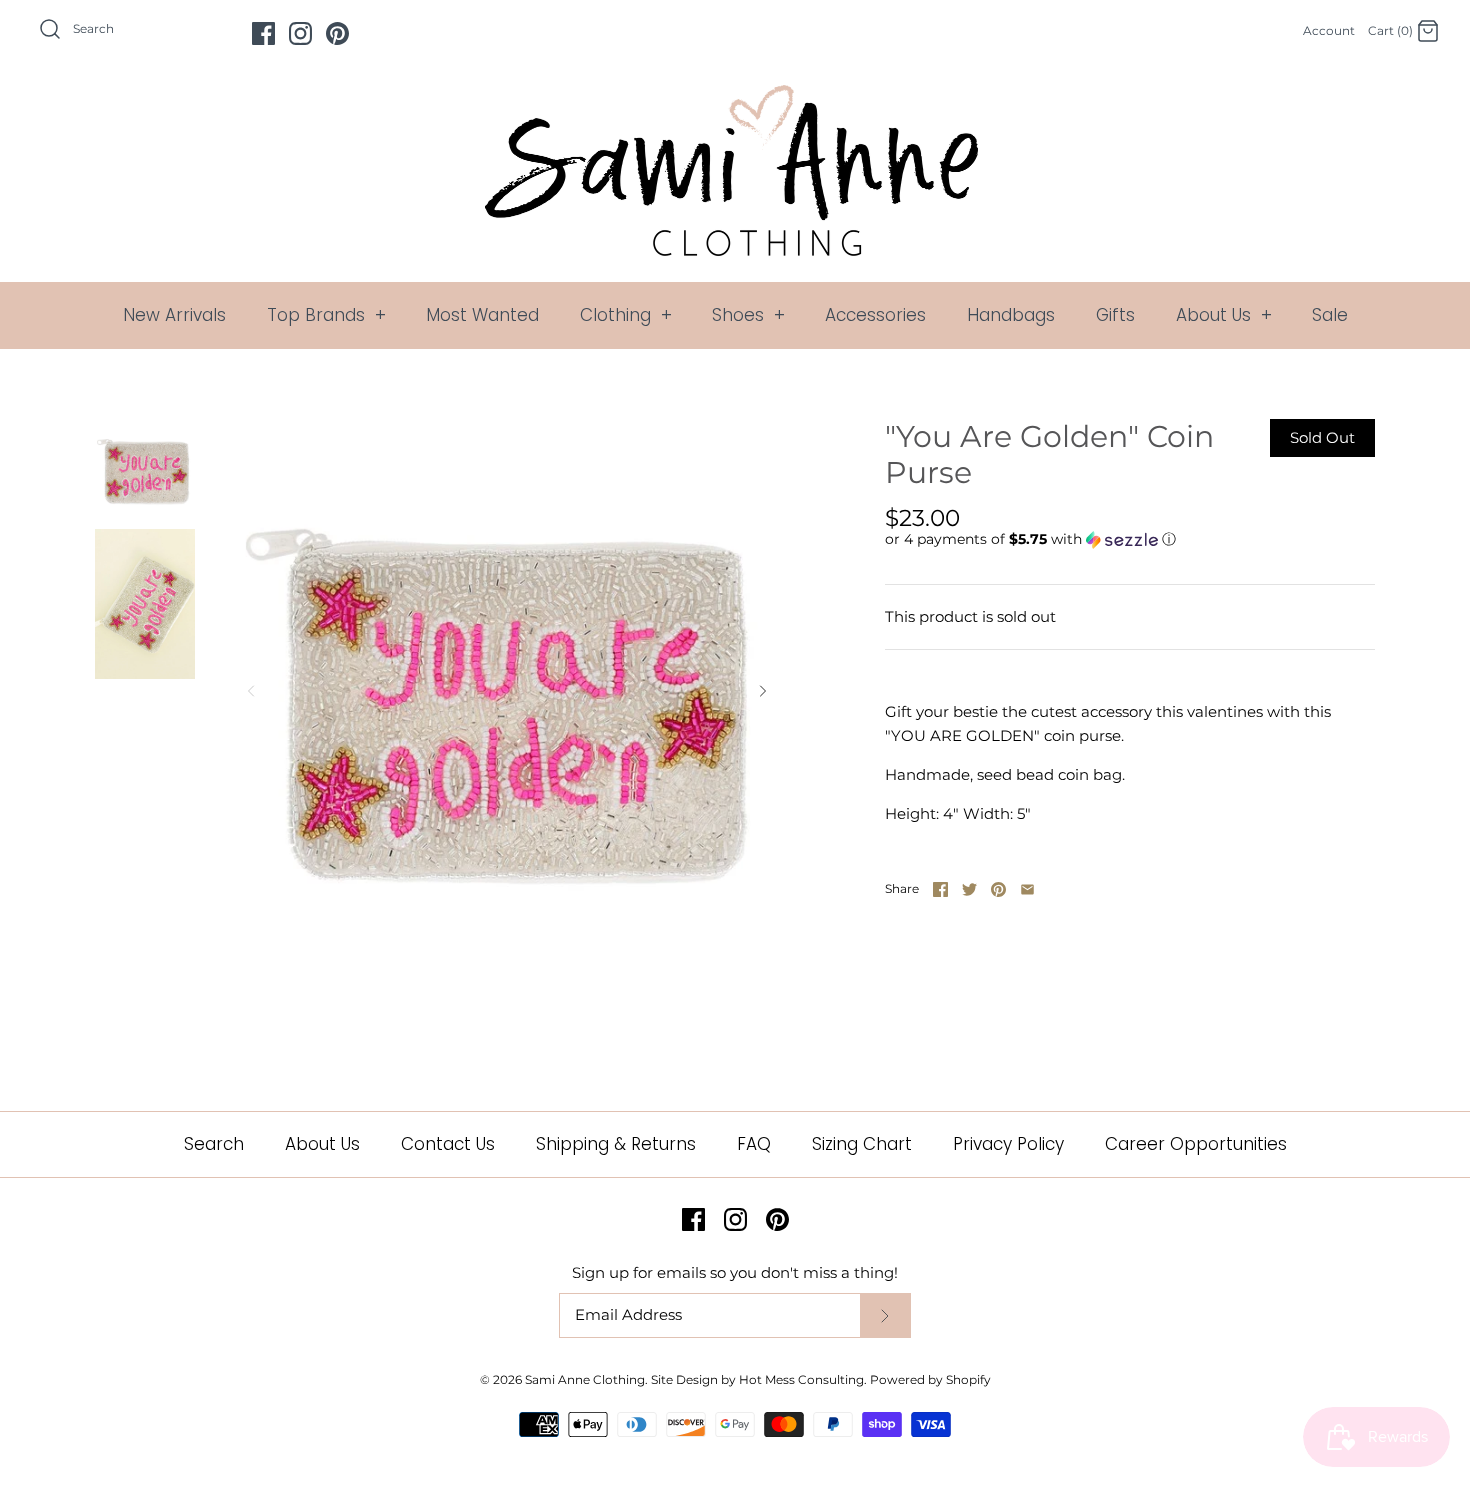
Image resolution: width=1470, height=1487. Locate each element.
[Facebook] (263, 33)
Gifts (1115, 315)
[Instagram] (300, 33)
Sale (1330, 315)
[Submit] (885, 1315)
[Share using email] (1027, 889)
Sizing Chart (862, 1144)
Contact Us (448, 1144)
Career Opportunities (1196, 1144)
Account (1329, 30)
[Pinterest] (337, 33)
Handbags (1011, 315)
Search (214, 1144)
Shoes (748, 315)
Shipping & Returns (616, 1144)
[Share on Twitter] (969, 889)
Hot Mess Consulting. (803, 1379)
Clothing (626, 315)
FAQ (754, 1144)
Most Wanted (482, 315)
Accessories (875, 315)
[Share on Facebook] (940, 889)
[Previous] (251, 691)
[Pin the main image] (998, 889)
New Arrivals (174, 315)
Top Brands (326, 315)
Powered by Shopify (930, 1379)
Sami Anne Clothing (585, 1379)
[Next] (763, 691)
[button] (1030, 539)
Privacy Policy (1008, 1144)
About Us (1224, 315)
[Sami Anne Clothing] (735, 96)
